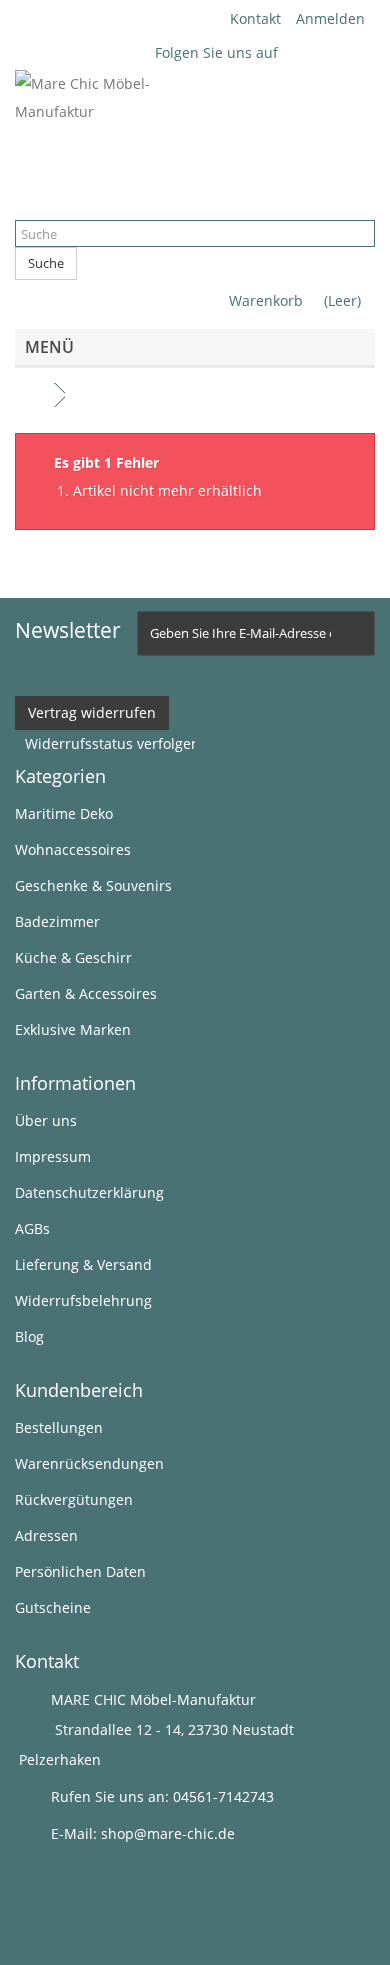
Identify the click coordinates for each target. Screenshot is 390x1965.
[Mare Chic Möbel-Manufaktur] (195, 135)
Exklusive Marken (73, 1029)
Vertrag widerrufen (92, 712)
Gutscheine (53, 1607)
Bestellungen (59, 1427)
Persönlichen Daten (80, 1571)
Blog (29, 1336)
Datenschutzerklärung (89, 1192)
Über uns (46, 1120)
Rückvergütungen (74, 1499)
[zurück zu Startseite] (35, 395)
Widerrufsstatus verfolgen (112, 743)
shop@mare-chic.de (168, 1833)
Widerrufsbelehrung (83, 1300)
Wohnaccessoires (73, 849)
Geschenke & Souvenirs (93, 885)
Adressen (46, 1535)
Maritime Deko (64, 813)
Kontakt (255, 18)
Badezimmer (57, 921)
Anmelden (330, 18)
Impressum (53, 1156)
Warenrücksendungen (89, 1463)
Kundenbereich (79, 1390)
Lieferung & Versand (83, 1264)
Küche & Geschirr (73, 957)
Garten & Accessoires (86, 993)
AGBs (32, 1228)
